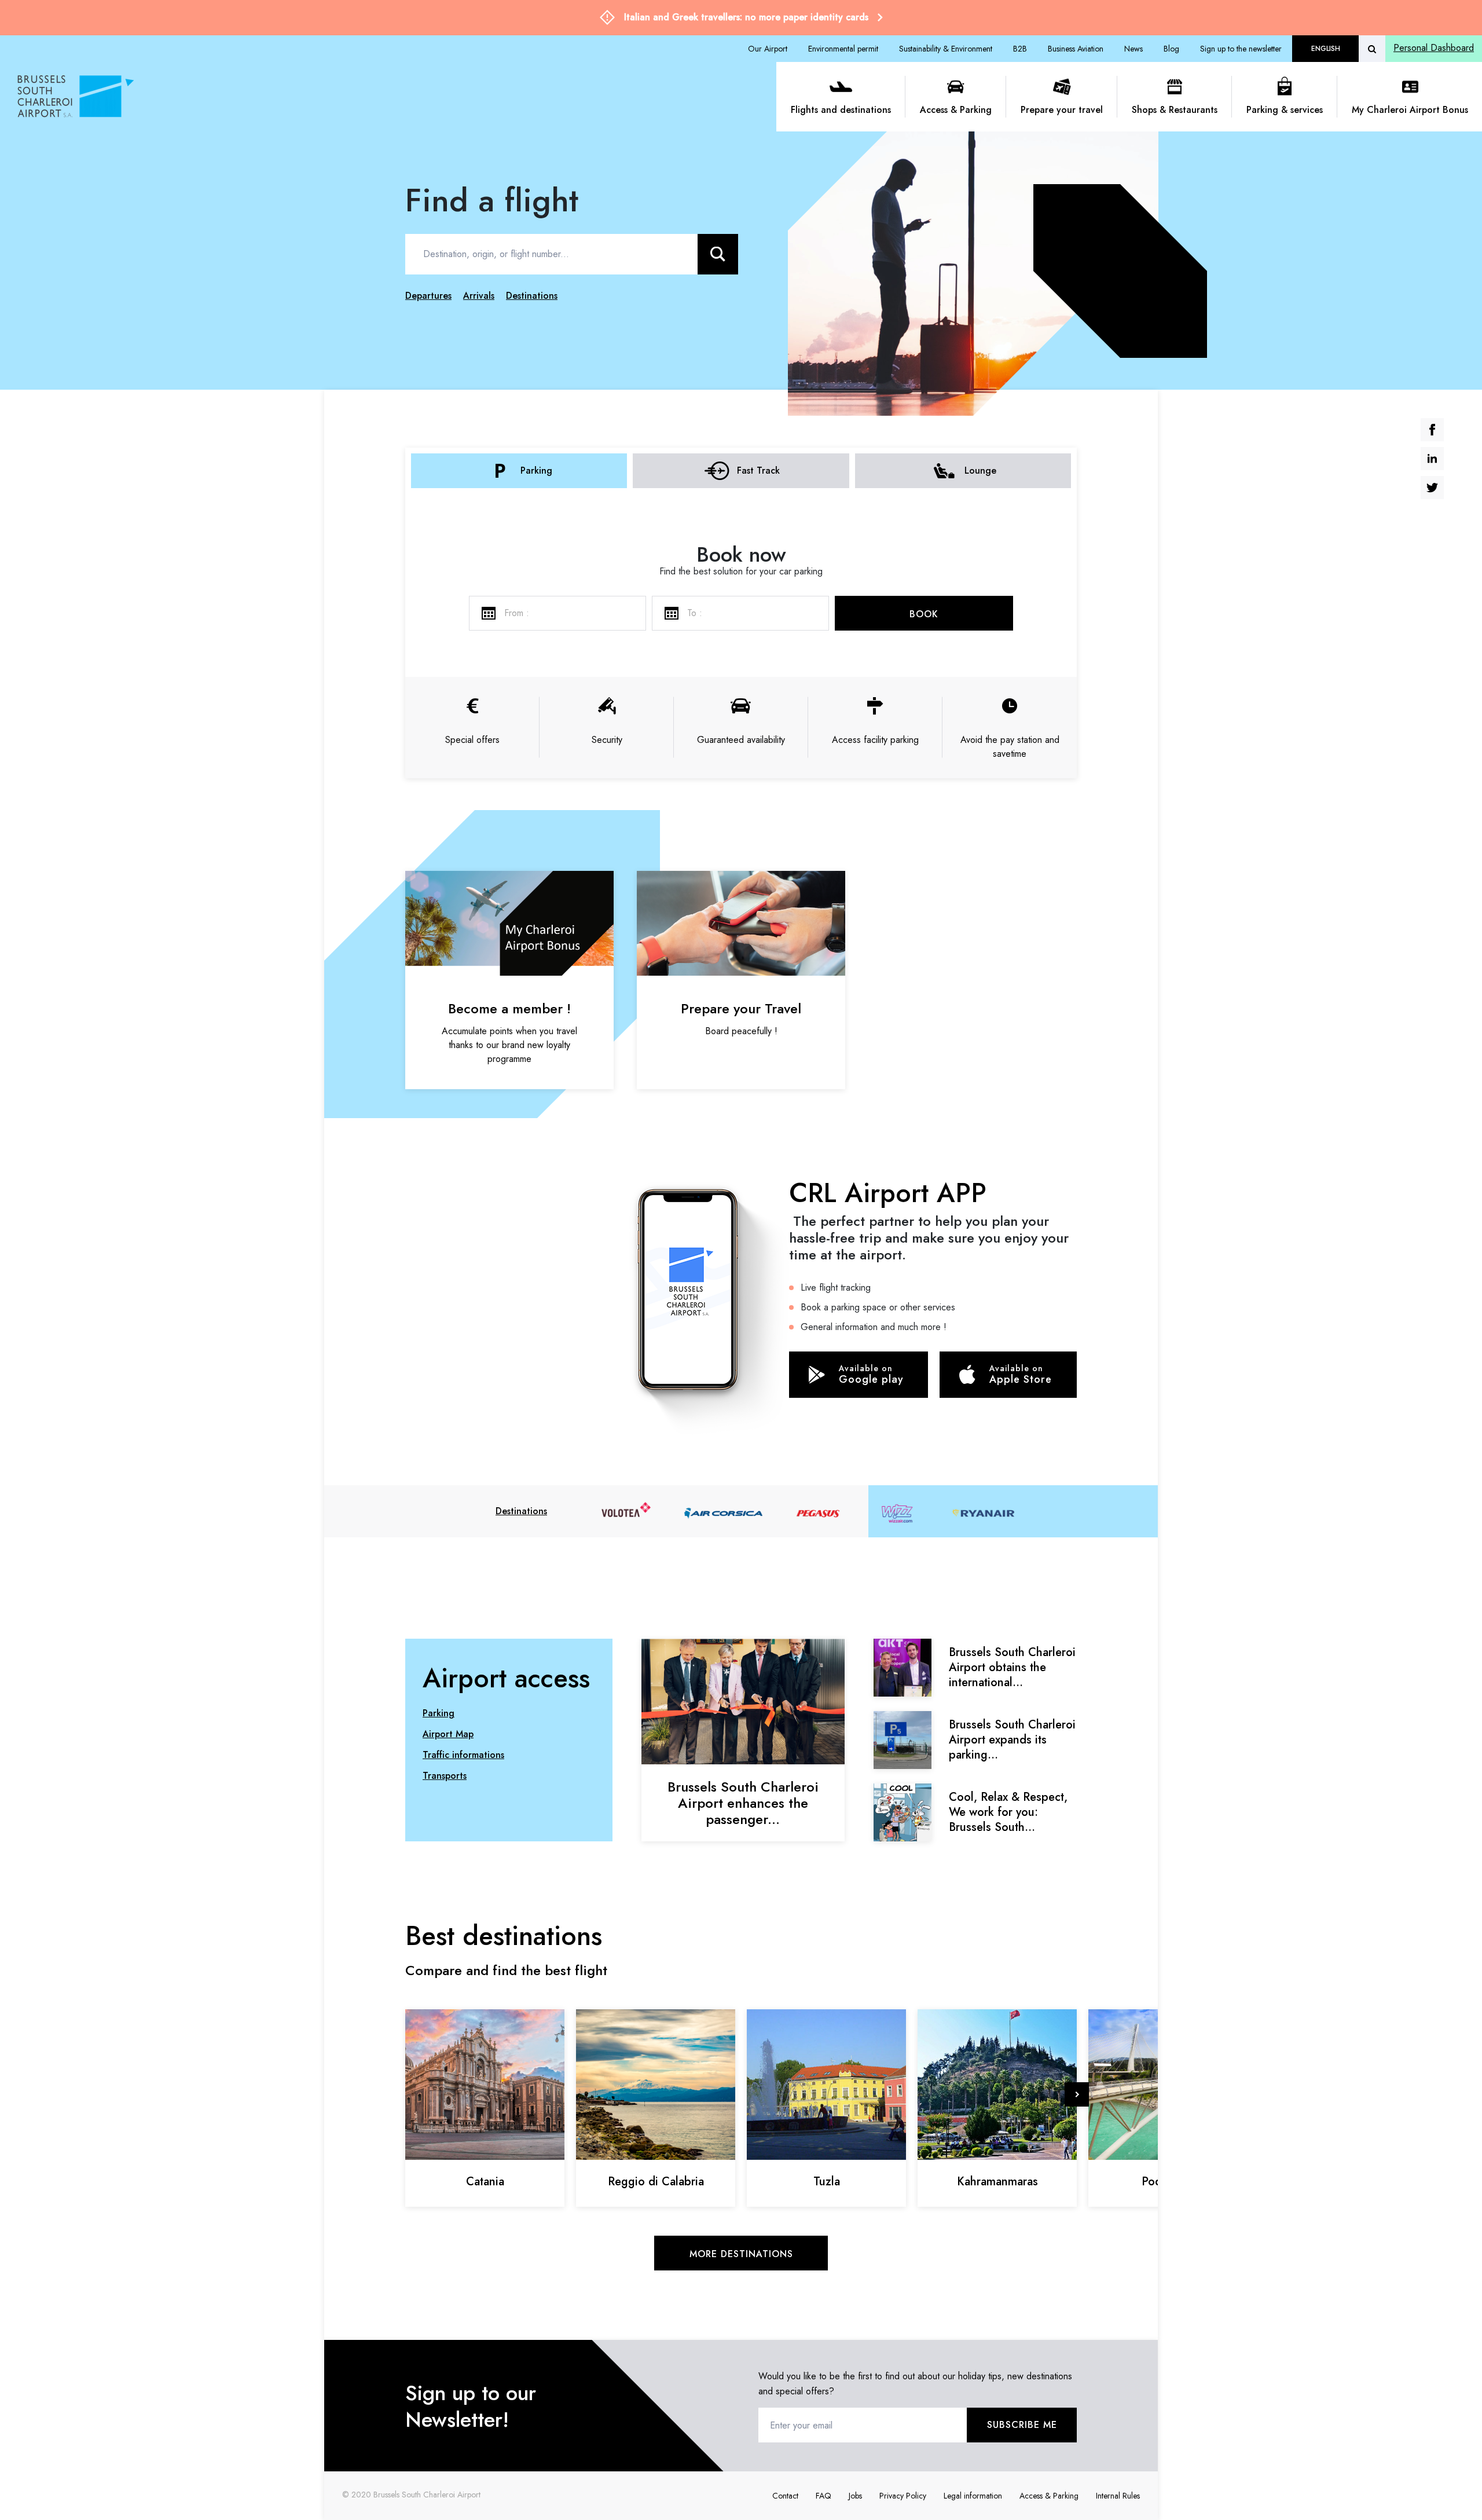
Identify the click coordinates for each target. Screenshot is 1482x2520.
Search (718, 254)
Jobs (855, 2496)
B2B (1020, 49)
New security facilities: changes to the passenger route (746, 17)
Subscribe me (1022, 2425)
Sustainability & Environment (946, 49)
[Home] (392, 97)
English (1326, 49)
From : (517, 613)
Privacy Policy (903, 2496)
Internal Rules (1118, 2496)
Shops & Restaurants (1175, 110)
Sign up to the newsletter (1241, 49)
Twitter (1432, 488)
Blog (1171, 49)
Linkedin (1432, 459)
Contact (785, 2496)
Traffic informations (463, 1755)
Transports (445, 1776)
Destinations (521, 1511)
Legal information (973, 2496)
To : (695, 613)
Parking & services (1285, 110)
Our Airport (768, 49)
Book (924, 614)
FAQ (823, 2496)
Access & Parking (956, 110)
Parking (439, 1713)
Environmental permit (843, 49)
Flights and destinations (841, 110)
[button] (1077, 2094)
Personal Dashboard (1434, 48)
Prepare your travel (1062, 110)
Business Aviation (1076, 49)
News (1133, 49)
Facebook (1432, 430)
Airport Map (448, 1734)
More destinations (741, 2254)
